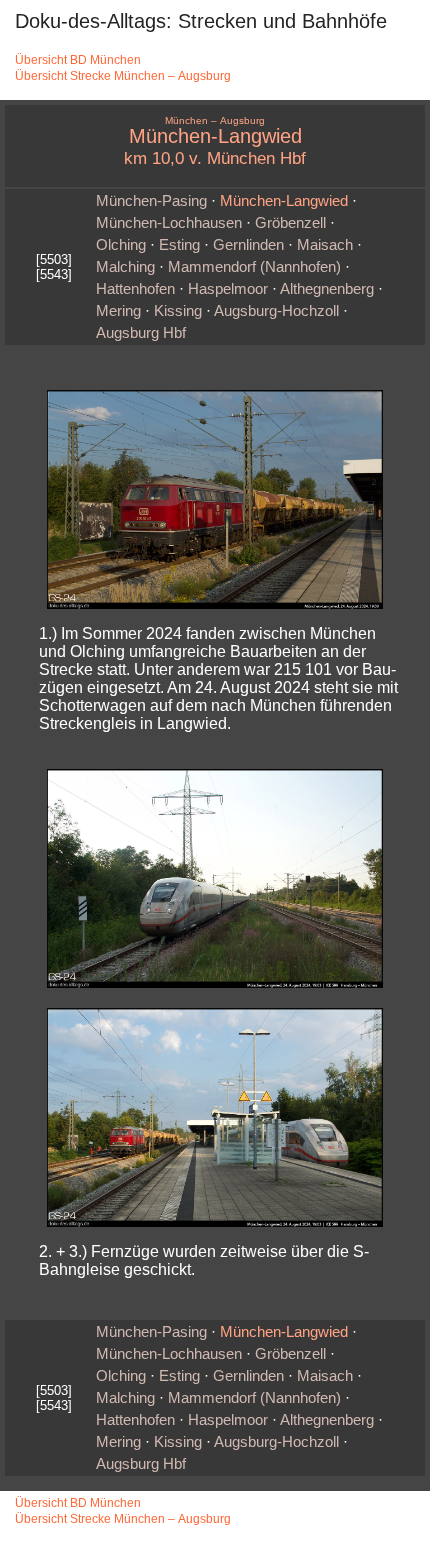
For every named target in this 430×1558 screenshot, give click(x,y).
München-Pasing (151, 201)
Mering (118, 311)
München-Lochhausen (169, 223)
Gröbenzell (290, 223)
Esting (179, 245)
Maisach (325, 245)
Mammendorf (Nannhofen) (254, 267)
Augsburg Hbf (141, 333)
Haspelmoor (228, 289)
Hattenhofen (135, 289)
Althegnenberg (327, 289)
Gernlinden (248, 245)
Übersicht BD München (78, 60)
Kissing (178, 311)
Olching (121, 245)
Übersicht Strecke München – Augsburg (123, 76)
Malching (125, 267)
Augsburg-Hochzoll (276, 311)
